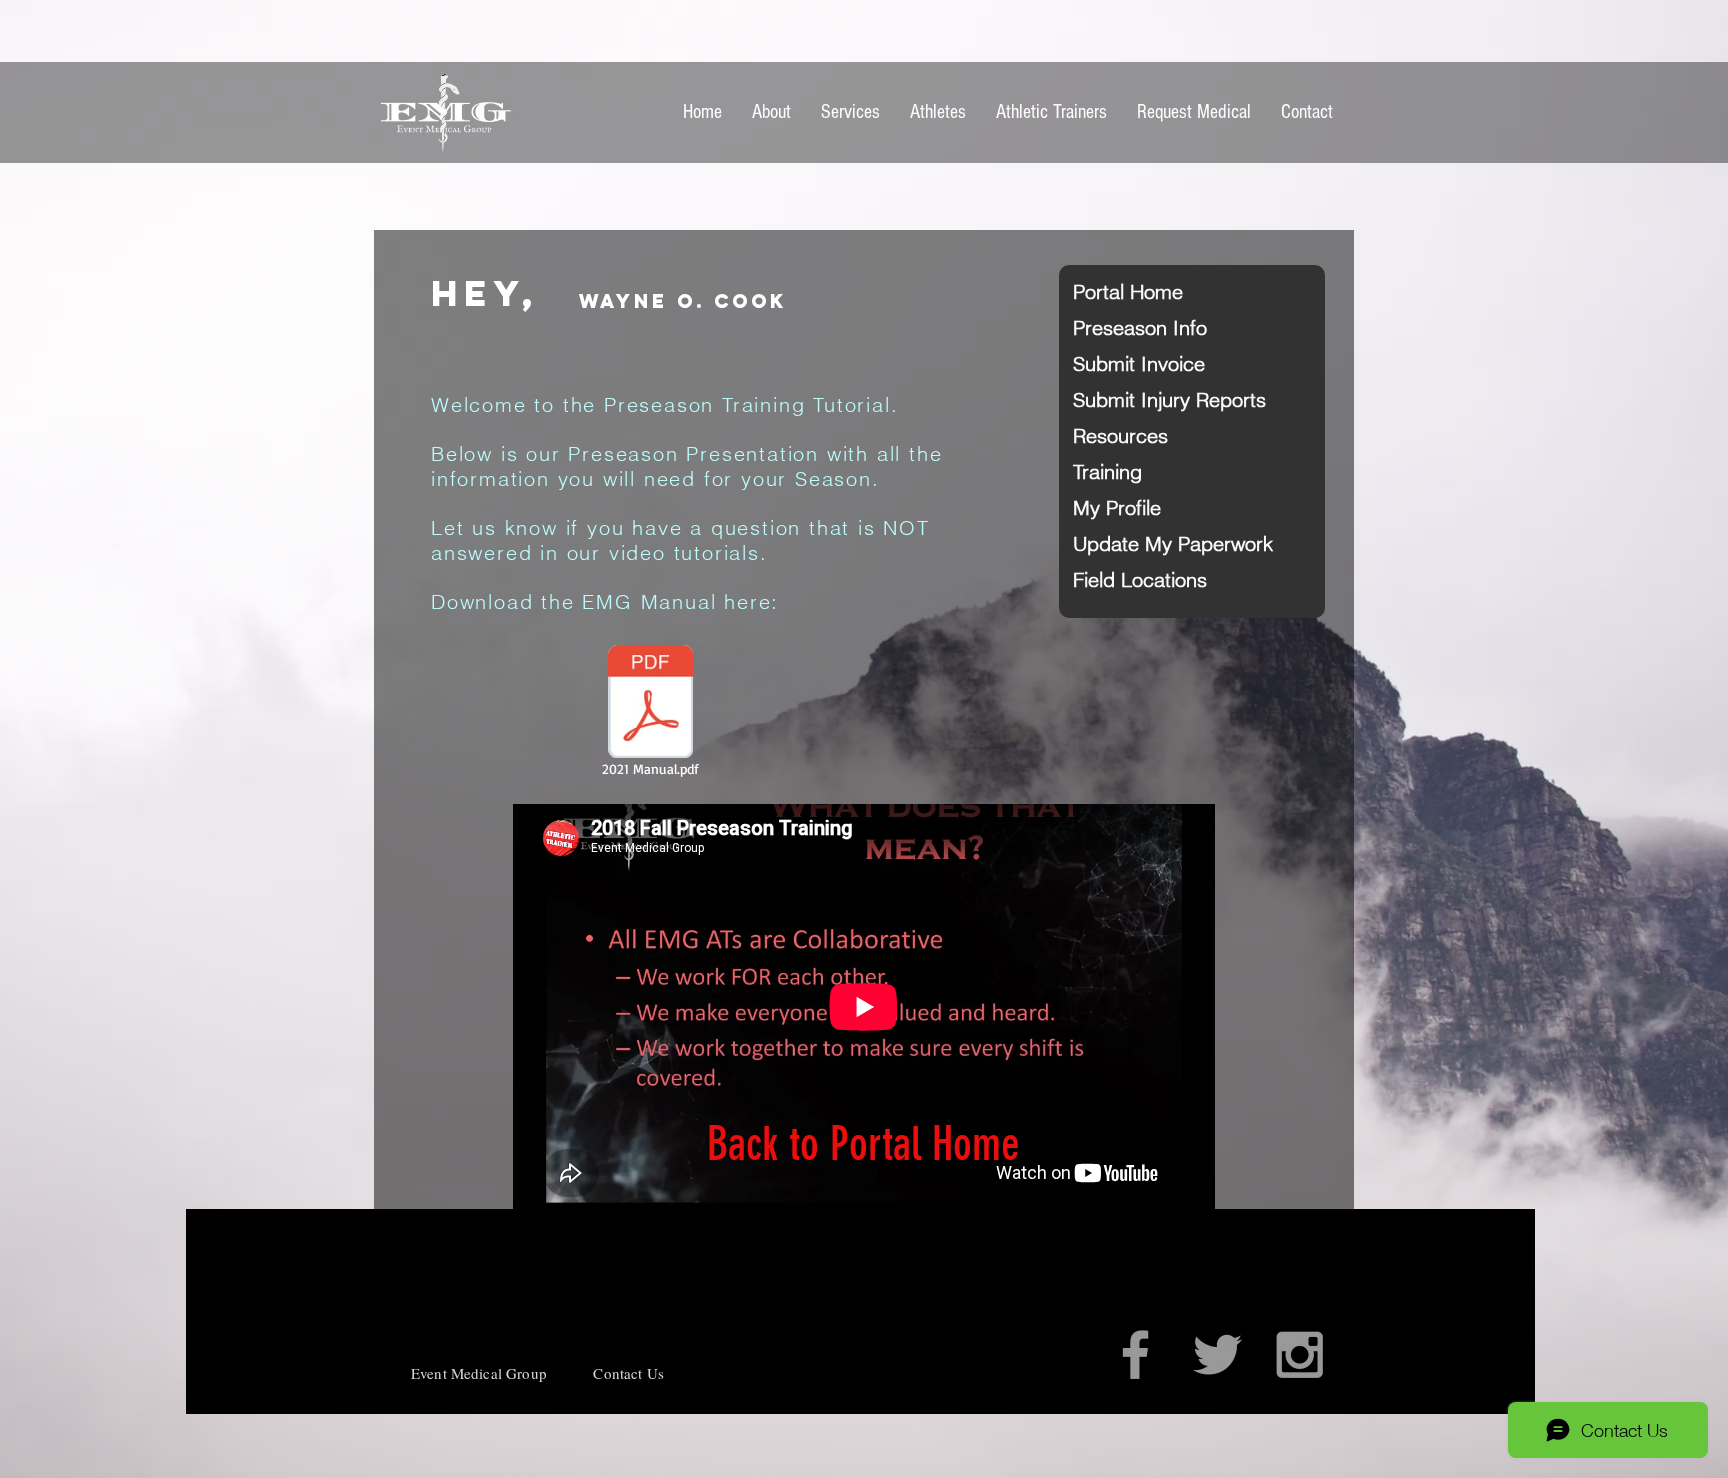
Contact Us (628, 1373)
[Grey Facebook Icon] (1135, 1354)
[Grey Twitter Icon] (1217, 1354)
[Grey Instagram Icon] (1299, 1354)
